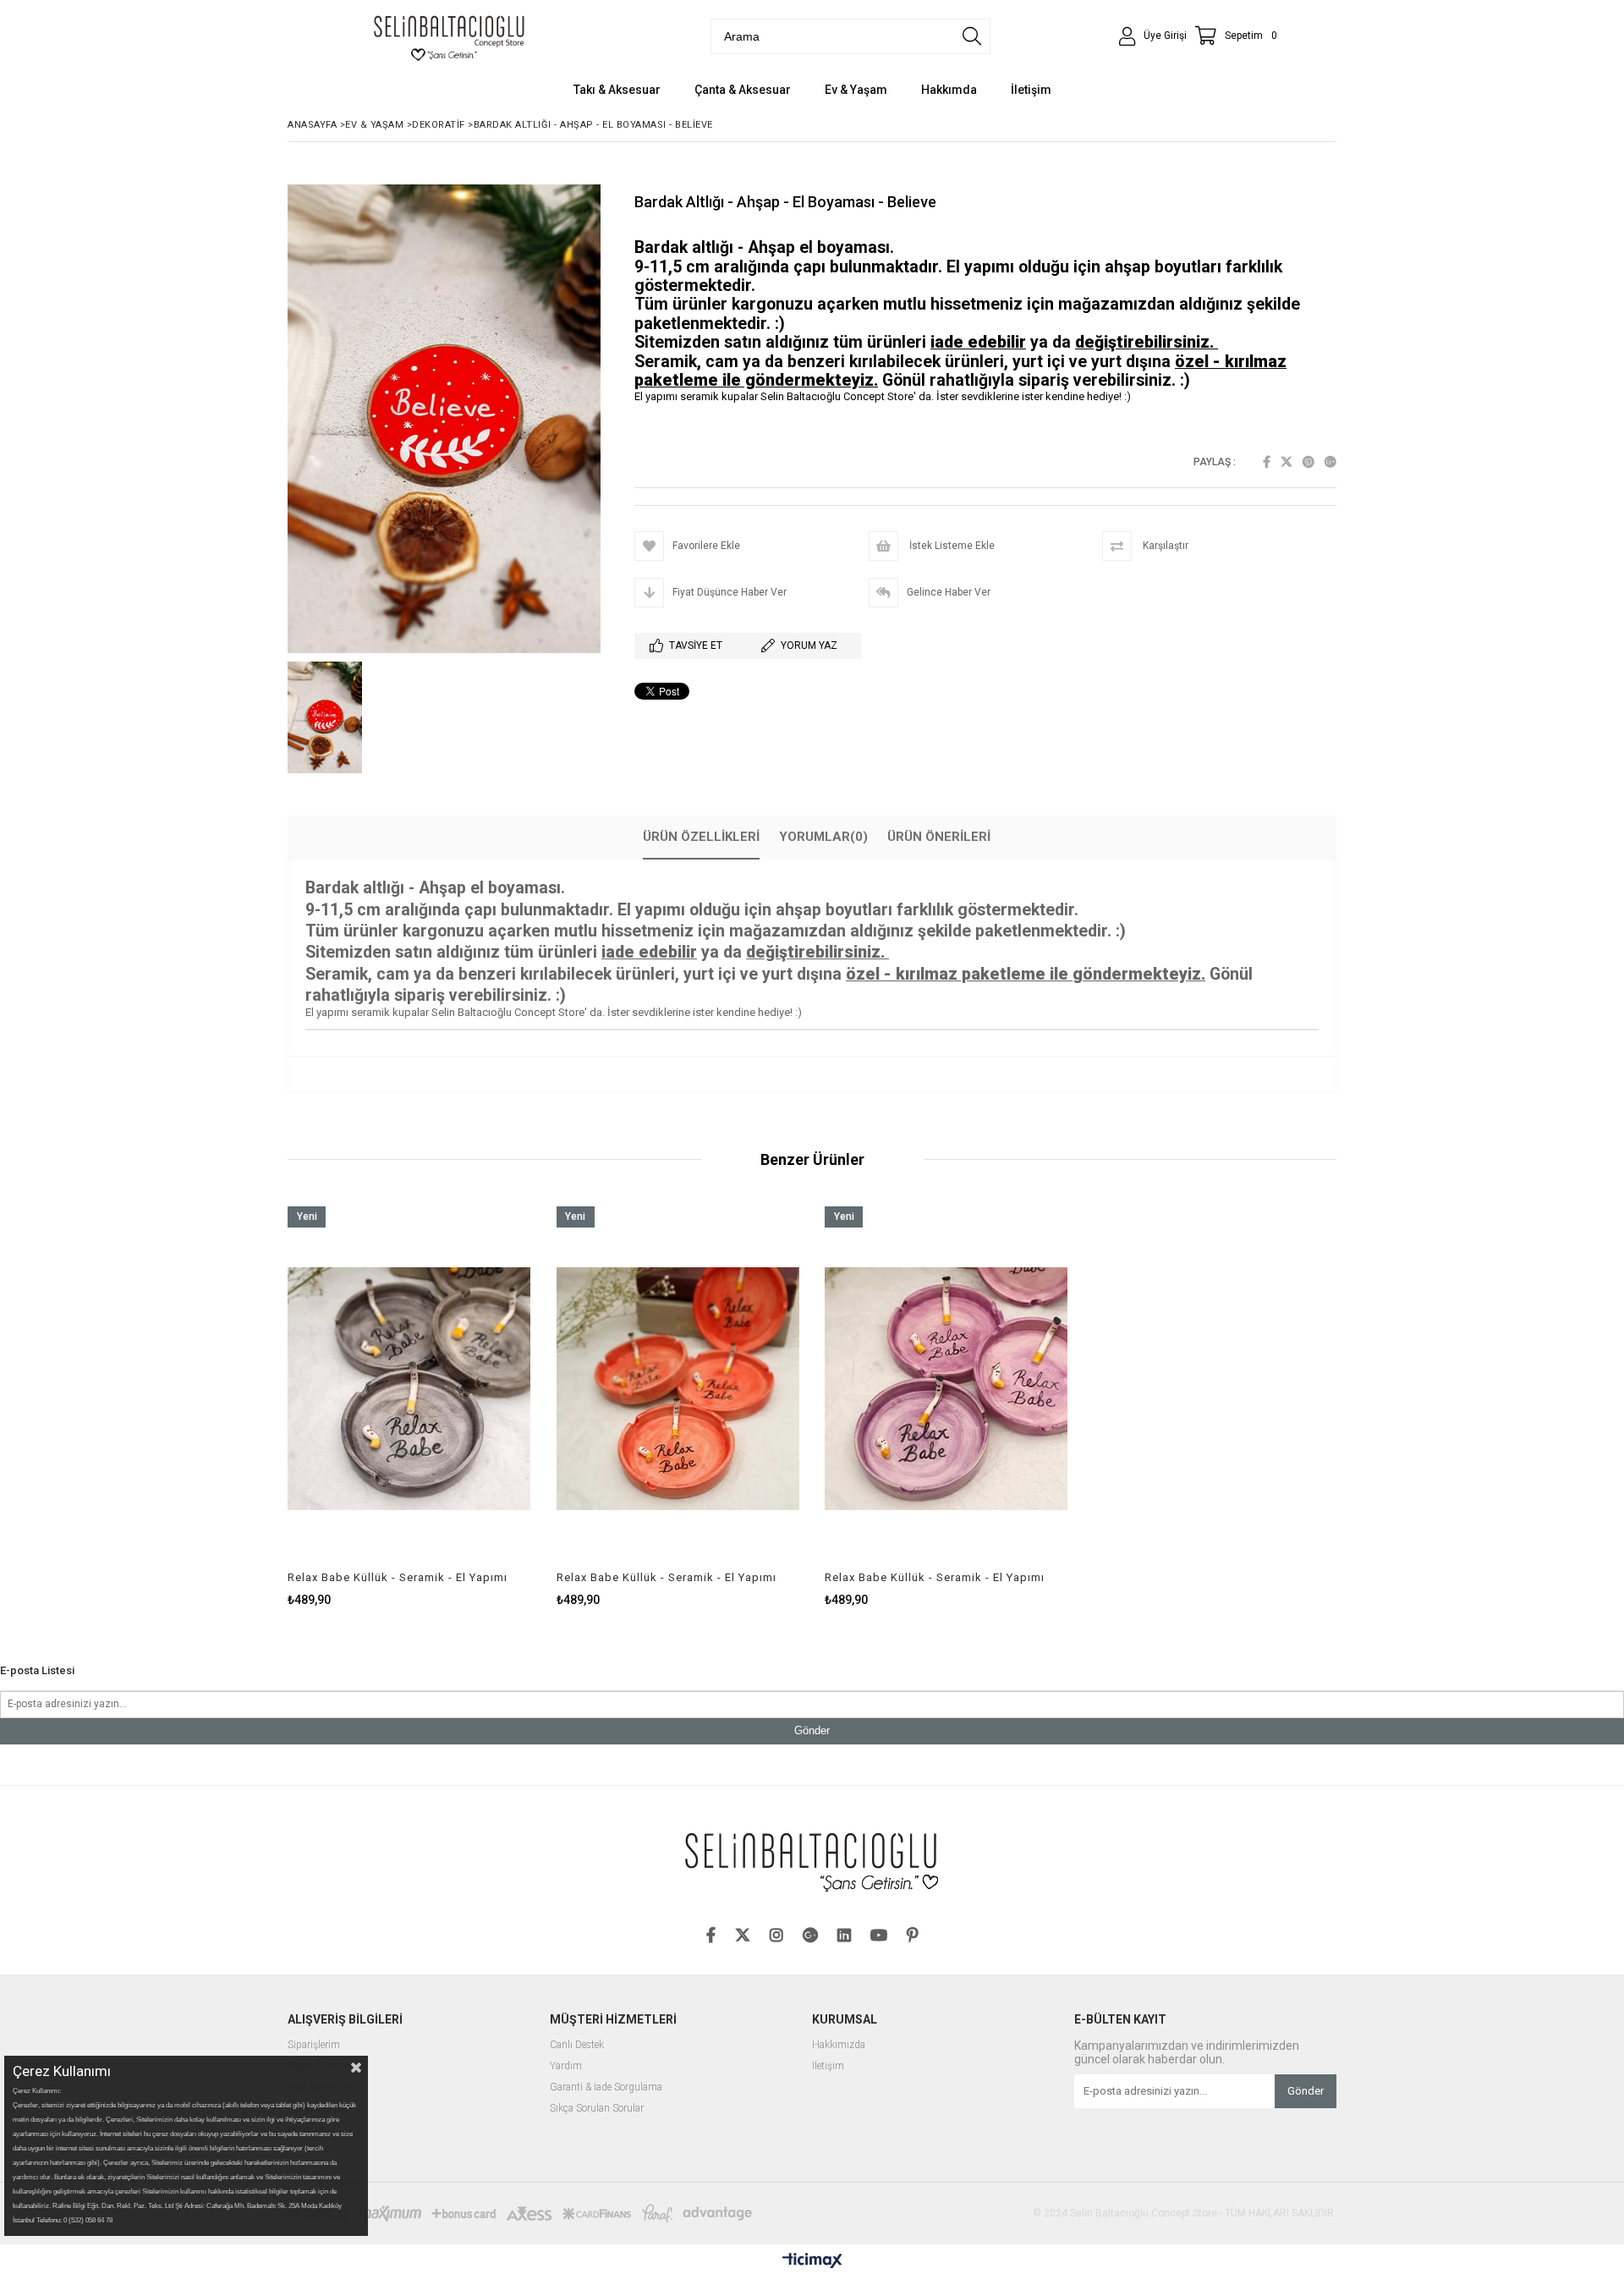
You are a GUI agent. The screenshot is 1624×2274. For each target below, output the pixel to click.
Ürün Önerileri (939, 837)
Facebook (1267, 462)
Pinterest (1309, 462)
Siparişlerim (314, 2045)
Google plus (1330, 462)
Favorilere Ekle (409, 1406)
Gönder (812, 1730)
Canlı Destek (577, 2045)
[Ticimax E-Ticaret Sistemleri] (812, 2261)
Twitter (1287, 462)
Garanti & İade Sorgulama (606, 2087)
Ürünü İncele (467, 1406)
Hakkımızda (839, 2045)
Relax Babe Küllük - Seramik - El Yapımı (398, 1577)
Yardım (566, 2066)
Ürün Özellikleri (701, 837)
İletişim (828, 2066)
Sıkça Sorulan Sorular (597, 2109)
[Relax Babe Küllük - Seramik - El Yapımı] (409, 1389)
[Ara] (972, 36)
